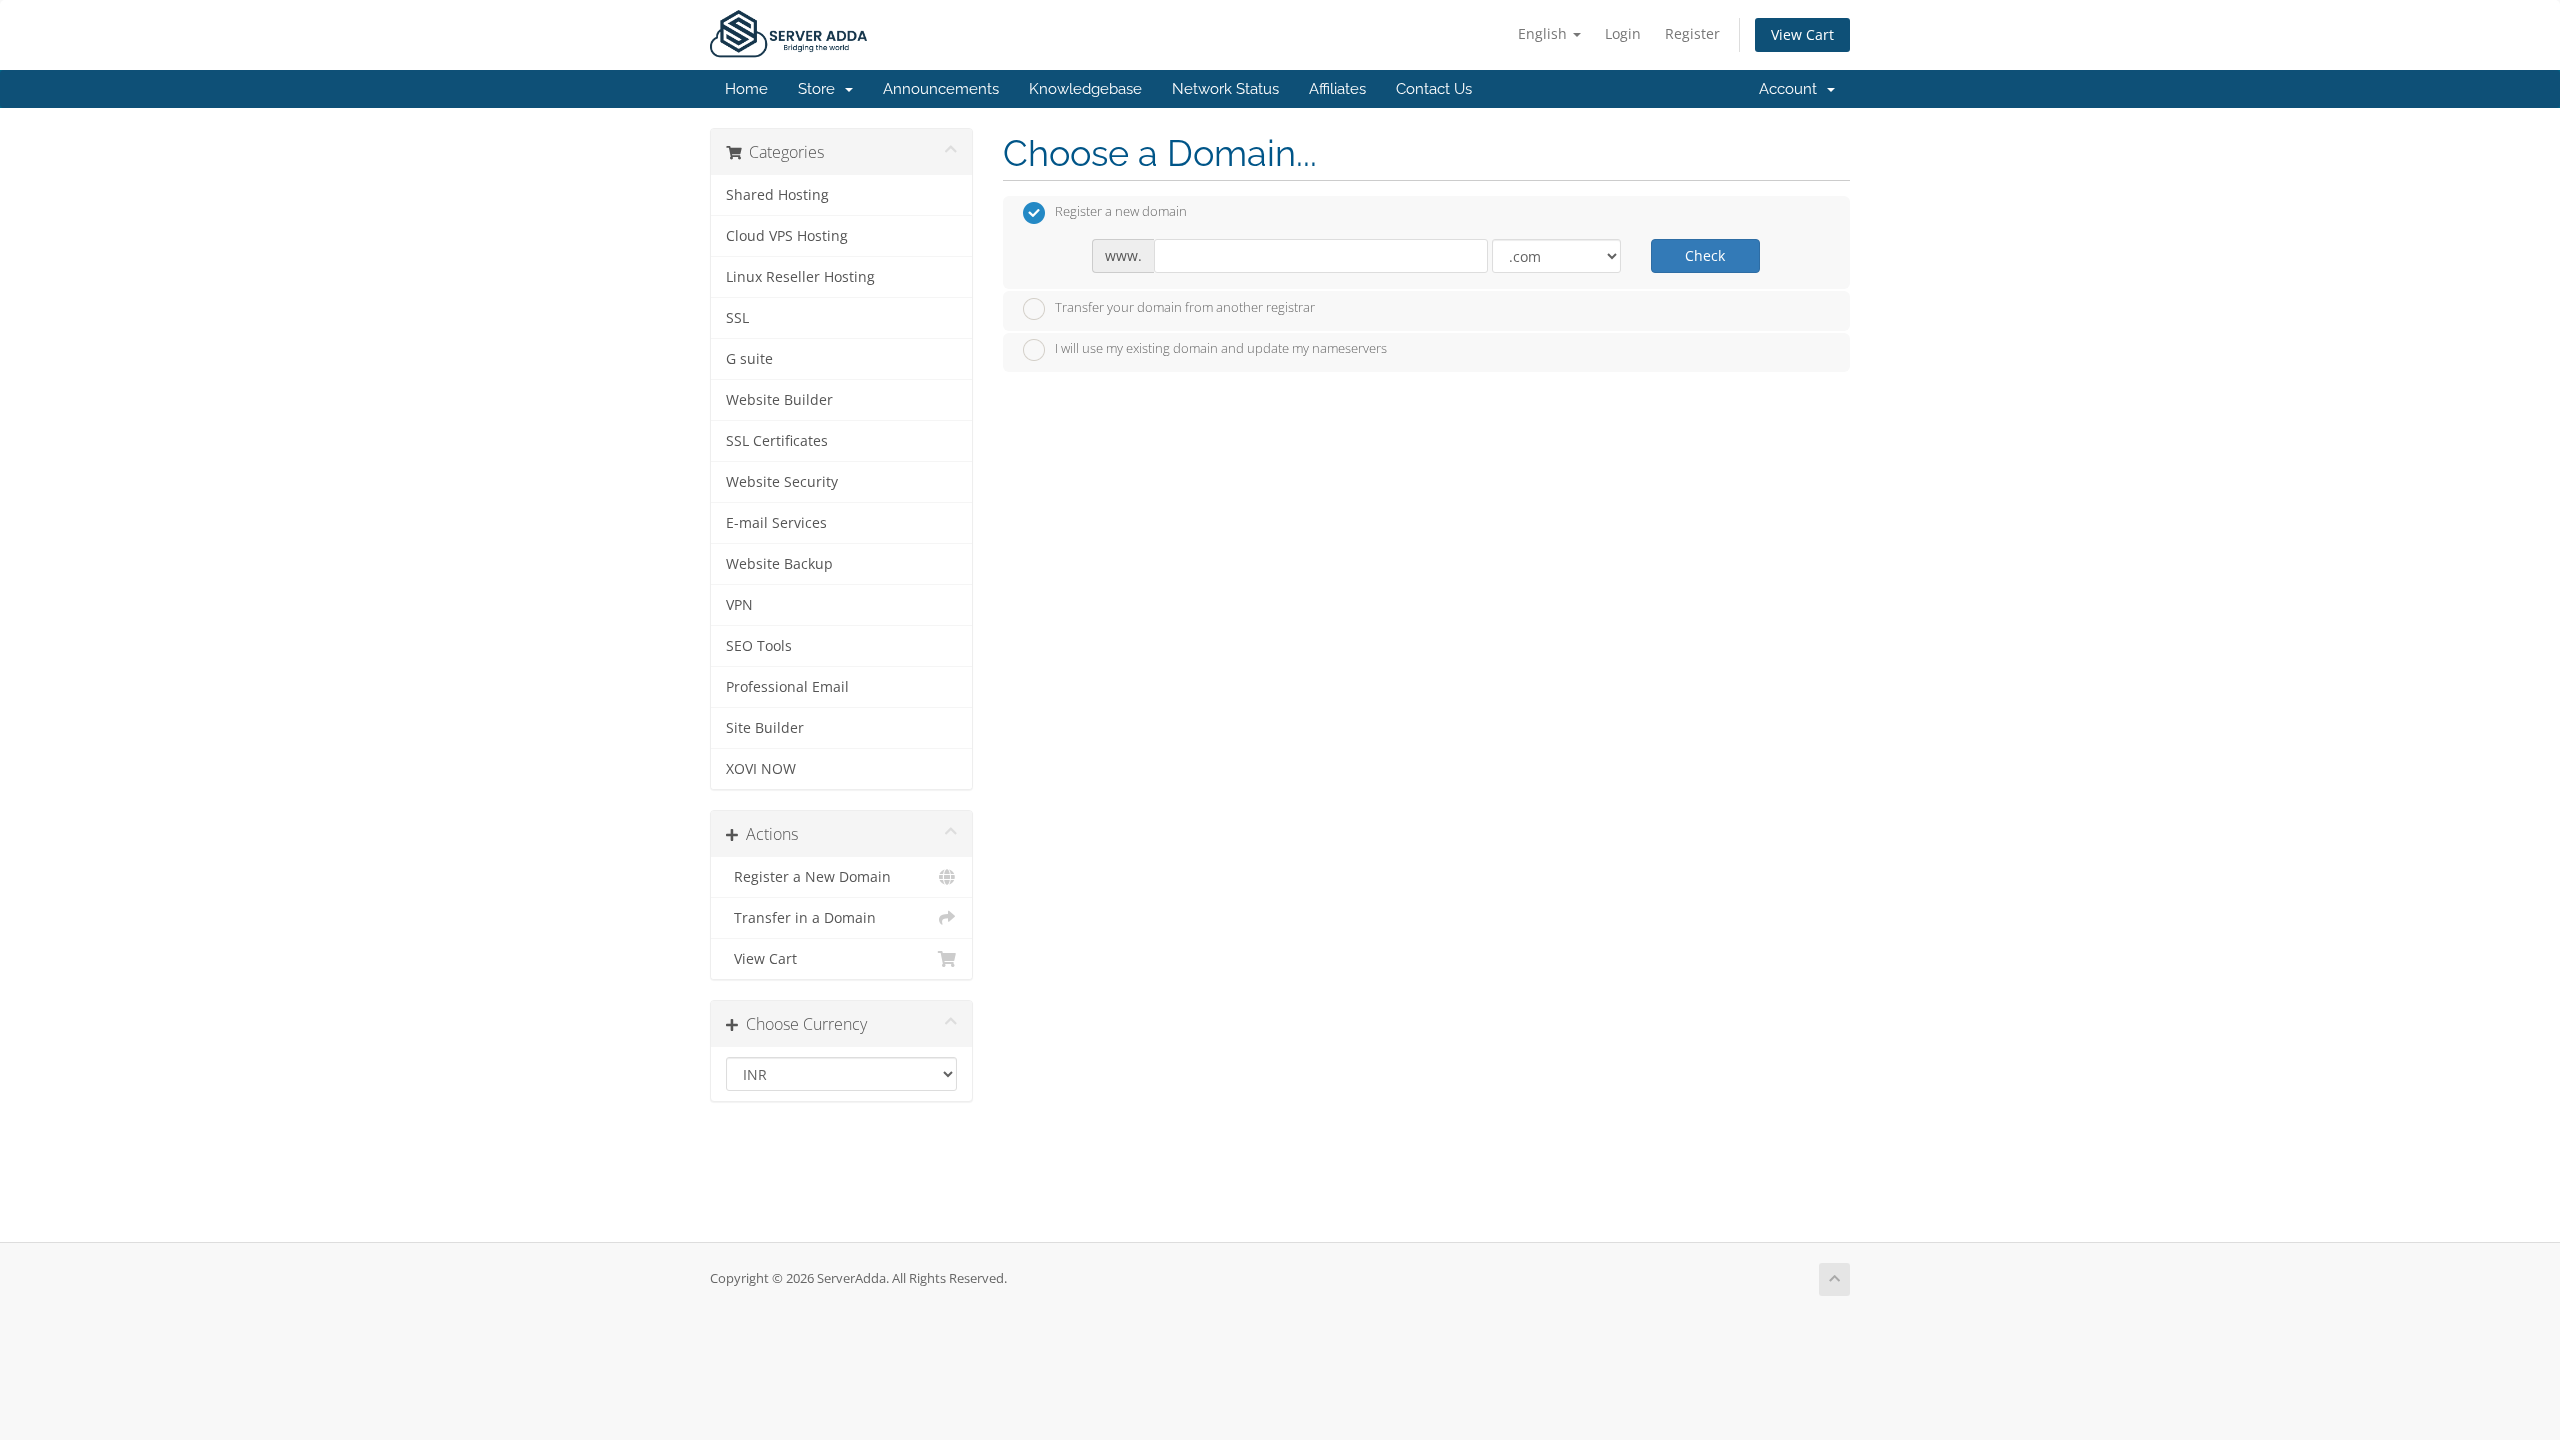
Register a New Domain (808, 877)
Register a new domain (1121, 212)
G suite (749, 359)
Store (820, 89)
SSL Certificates (777, 441)
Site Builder (765, 728)
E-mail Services (776, 523)
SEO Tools (759, 646)
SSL (737, 318)
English (1544, 33)
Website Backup (779, 564)
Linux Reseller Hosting (800, 277)
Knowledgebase (1085, 89)
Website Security (782, 482)
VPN (739, 605)
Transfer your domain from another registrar (1185, 307)
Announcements (941, 89)
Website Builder (779, 400)
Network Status (1225, 89)
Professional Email (787, 687)
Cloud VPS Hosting (787, 236)
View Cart (1802, 34)
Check (1705, 255)
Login (1623, 33)
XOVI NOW (761, 769)
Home (746, 89)
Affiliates (1337, 89)
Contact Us (1434, 89)
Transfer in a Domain (801, 918)
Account (1792, 89)
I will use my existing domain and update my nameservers (1221, 349)
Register (1692, 33)
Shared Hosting (777, 195)
